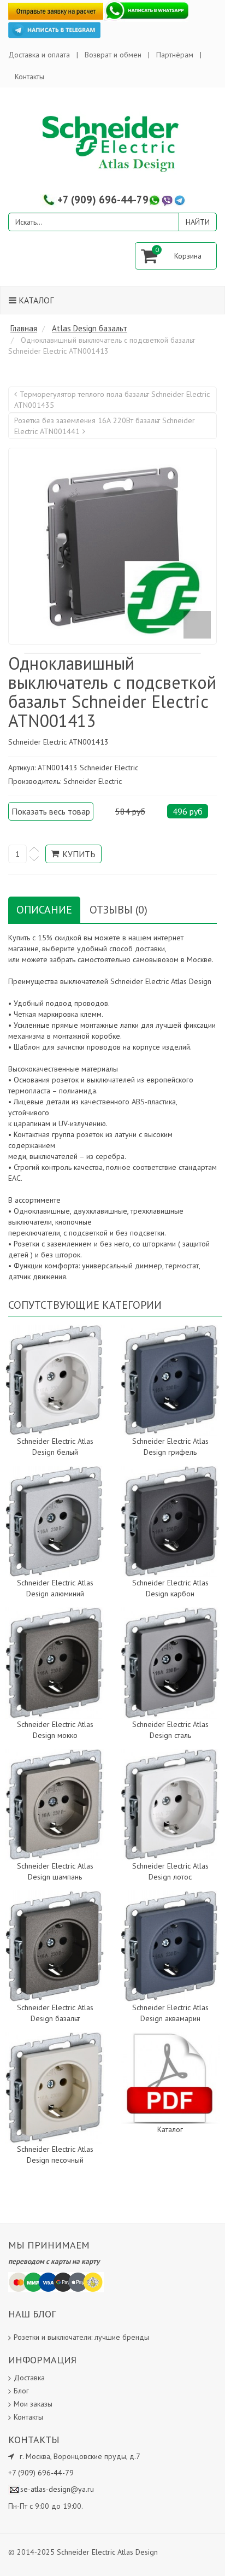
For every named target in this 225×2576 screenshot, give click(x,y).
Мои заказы (33, 2404)
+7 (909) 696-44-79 (103, 200)
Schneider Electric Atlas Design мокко (55, 1730)
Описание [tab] (44, 910)
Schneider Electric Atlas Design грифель (170, 1447)
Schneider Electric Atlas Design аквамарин (170, 2013)
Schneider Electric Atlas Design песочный (55, 2155)
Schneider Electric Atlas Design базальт (55, 2013)
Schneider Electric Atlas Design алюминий (55, 1588)
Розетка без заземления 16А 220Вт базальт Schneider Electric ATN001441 (105, 426)
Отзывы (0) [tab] (119, 910)
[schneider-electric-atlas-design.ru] (112, 143)
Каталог (35, 300)
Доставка (29, 2378)
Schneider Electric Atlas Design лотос (170, 1871)
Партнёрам (175, 55)
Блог (21, 2391)
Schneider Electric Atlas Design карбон (170, 1588)
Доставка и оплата (39, 55)
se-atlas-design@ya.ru (57, 2489)
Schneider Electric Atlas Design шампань (55, 1871)
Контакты (29, 77)
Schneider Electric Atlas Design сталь (170, 1730)
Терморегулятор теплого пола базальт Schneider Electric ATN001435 (112, 400)
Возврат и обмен (113, 55)
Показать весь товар (51, 811)
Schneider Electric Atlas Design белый (55, 1447)
